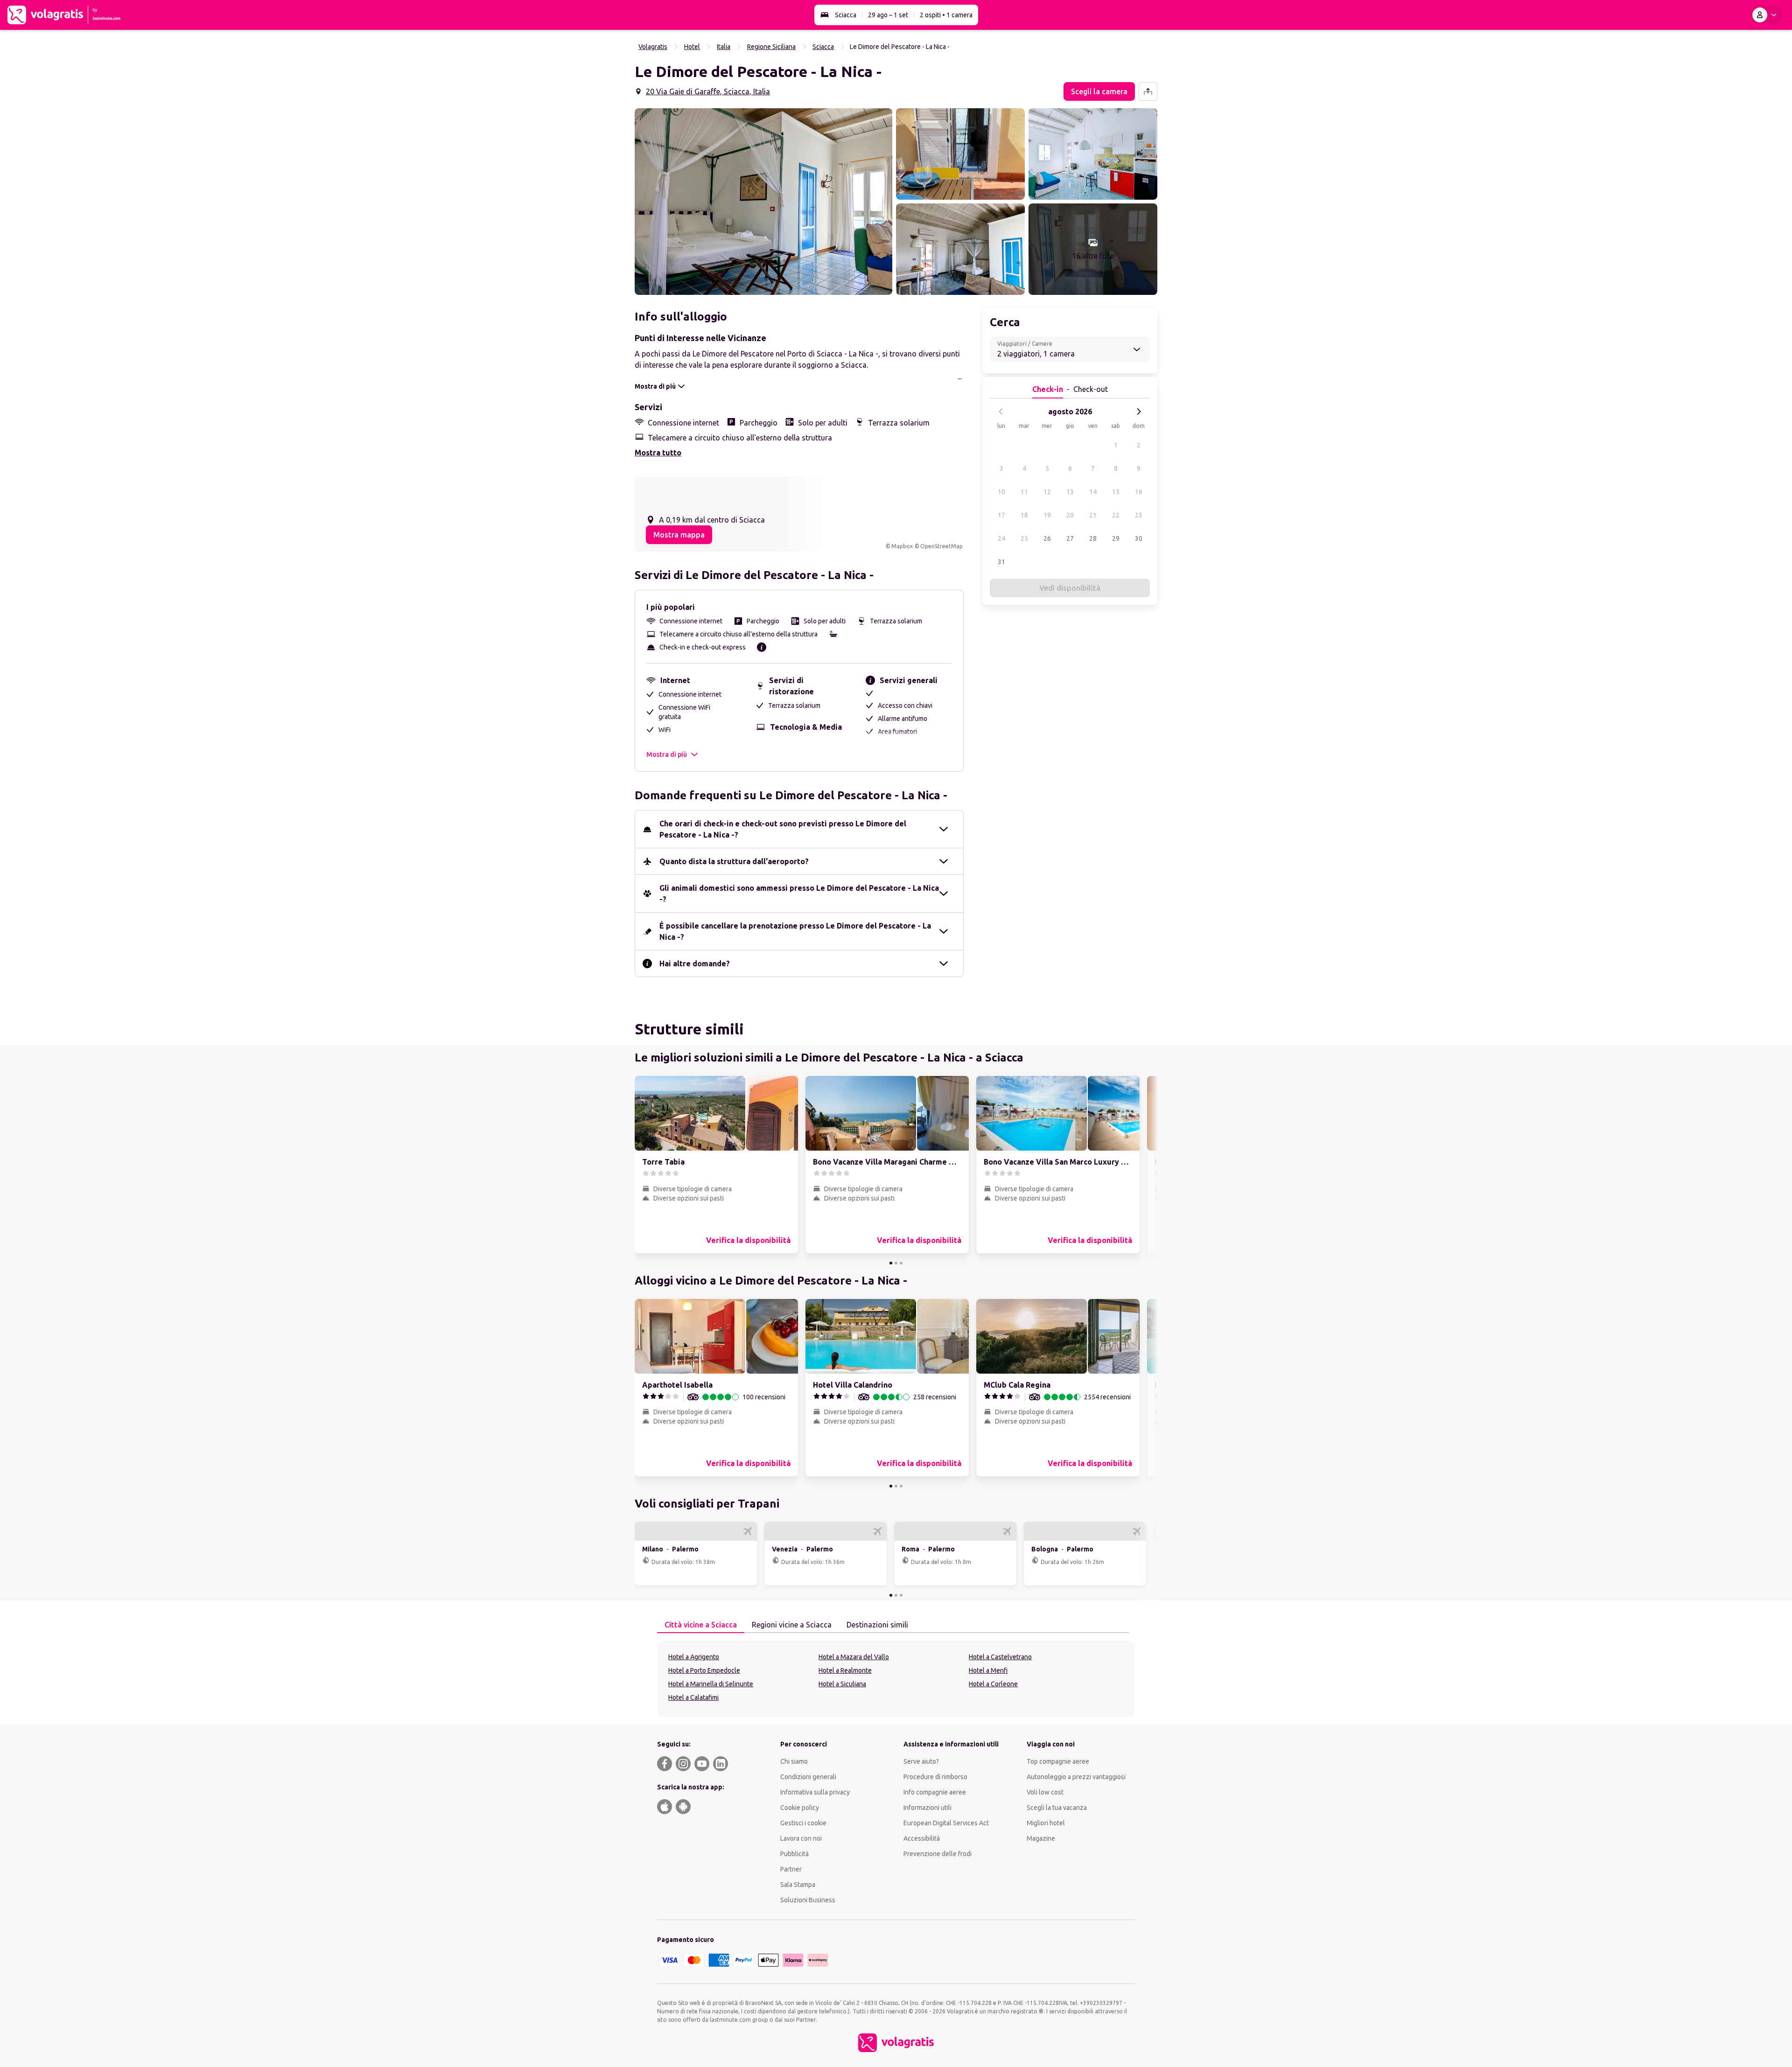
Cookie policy (800, 1808)
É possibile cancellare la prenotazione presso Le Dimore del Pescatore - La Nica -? (795, 931)
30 (1139, 538)
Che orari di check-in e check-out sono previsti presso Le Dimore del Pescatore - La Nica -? (783, 829)
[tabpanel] (896, 1679)
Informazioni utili (927, 1808)
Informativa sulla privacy (815, 1792)
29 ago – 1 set (888, 15)
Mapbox (902, 546)
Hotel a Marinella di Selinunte (711, 1684)
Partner (791, 1869)
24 (1001, 538)
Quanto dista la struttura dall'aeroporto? (734, 861)
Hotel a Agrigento (694, 1657)
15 (1116, 492)
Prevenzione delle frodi (938, 1854)
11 (1024, 492)
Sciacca (846, 15)
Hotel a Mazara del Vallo (854, 1657)
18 (1024, 515)
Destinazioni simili (877, 1625)
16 (1139, 492)
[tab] (701, 1625)
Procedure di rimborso (935, 1777)
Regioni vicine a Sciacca (792, 1625)
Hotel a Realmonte (845, 1670)
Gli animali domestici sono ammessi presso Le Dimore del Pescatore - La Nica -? (799, 894)
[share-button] (1148, 91)
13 (1070, 492)
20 (1070, 515)
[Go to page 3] (901, 1263)
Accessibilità (922, 1838)
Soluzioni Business (808, 1900)
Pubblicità (794, 1854)
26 (1047, 538)
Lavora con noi (801, 1838)
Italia (724, 47)
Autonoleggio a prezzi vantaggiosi (1076, 1777)
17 (1001, 515)
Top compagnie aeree (1058, 1761)
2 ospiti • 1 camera (946, 15)
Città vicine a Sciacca (701, 1625)
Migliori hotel (1046, 1823)
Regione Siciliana (771, 47)
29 (1116, 538)
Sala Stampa (798, 1885)
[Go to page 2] (896, 1263)
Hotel (692, 47)
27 (1070, 538)
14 (1093, 492)
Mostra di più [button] (667, 754)
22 (1116, 515)
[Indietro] (1001, 412)
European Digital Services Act (946, 1823)
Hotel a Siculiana (842, 1684)
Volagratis (653, 47)
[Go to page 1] (891, 1263)
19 (1047, 515)
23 (1139, 515)
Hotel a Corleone (993, 1684)
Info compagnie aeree (935, 1792)
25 (1024, 538)
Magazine (1041, 1838)
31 (1001, 562)
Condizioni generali (808, 1777)
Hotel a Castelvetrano (1000, 1657)
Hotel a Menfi (988, 1670)
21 (1093, 515)
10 (1001, 492)
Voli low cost (1045, 1792)
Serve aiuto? (921, 1761)
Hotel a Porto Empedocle (704, 1670)
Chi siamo (794, 1761)
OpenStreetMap (941, 546)
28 (1093, 538)
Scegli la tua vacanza (1057, 1808)
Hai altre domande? (695, 964)
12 (1047, 492)
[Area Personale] (1766, 15)
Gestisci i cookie (803, 1823)
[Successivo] (1139, 412)
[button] (763, 202)
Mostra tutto (658, 453)
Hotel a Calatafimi (693, 1697)
